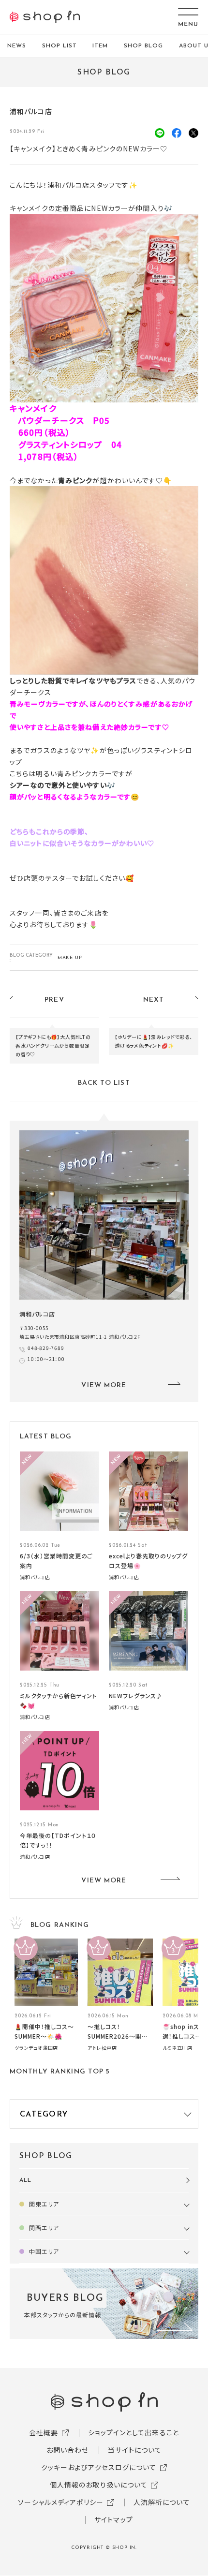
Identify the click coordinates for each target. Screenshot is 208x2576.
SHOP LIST (59, 46)
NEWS (17, 46)
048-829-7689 (46, 1348)
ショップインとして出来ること (134, 2432)
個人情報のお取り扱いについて (99, 2485)
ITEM (100, 46)
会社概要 (44, 2432)
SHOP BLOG (143, 46)
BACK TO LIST (104, 1083)
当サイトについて (135, 2450)
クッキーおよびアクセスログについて (99, 2467)
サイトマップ (114, 2519)
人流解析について (162, 2502)
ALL (25, 2180)
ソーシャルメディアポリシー (61, 2502)
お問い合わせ (68, 2450)
